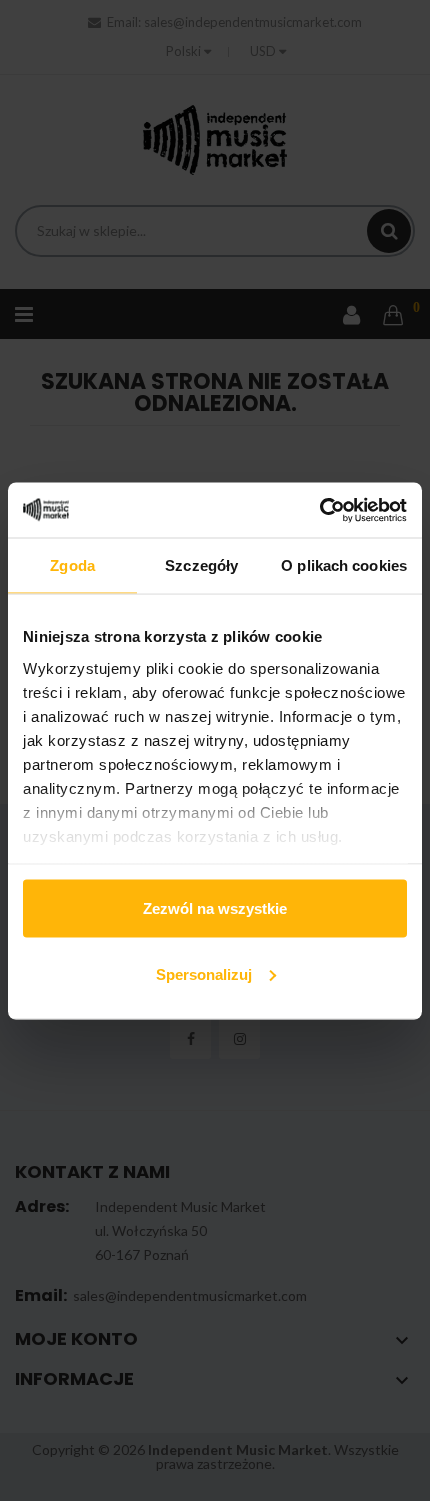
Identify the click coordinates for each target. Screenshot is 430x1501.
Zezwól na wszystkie (215, 908)
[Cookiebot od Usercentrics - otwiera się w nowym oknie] (319, 510)
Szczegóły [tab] (201, 565)
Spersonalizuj (204, 973)
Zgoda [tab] (72, 565)
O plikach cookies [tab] (344, 565)
